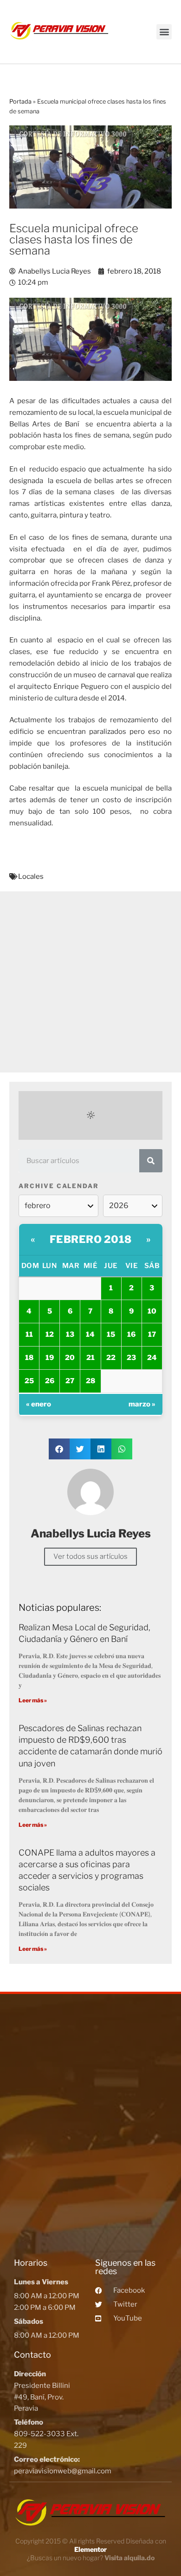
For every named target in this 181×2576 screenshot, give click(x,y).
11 (29, 1334)
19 (50, 1358)
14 (90, 1334)
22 (111, 1358)
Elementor (90, 2549)
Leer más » (33, 1700)
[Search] (151, 1161)
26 (50, 1381)
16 (131, 1334)
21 (90, 1358)
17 (152, 1334)
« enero (39, 1404)
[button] (164, 32)
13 (70, 1334)
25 (29, 1381)
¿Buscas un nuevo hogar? (91, 2558)
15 (111, 1334)
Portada (20, 101)
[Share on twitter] (80, 1449)
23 (131, 1358)
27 (70, 1381)
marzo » (142, 1404)
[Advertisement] (90, 982)
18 (29, 1358)
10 (152, 1311)
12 (50, 1334)
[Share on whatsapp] (122, 1449)
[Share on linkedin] (101, 1449)
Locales (31, 876)
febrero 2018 (91, 1239)
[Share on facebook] (59, 1449)
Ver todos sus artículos (90, 1556)
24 (152, 1358)
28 (90, 1381)
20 (70, 1358)
